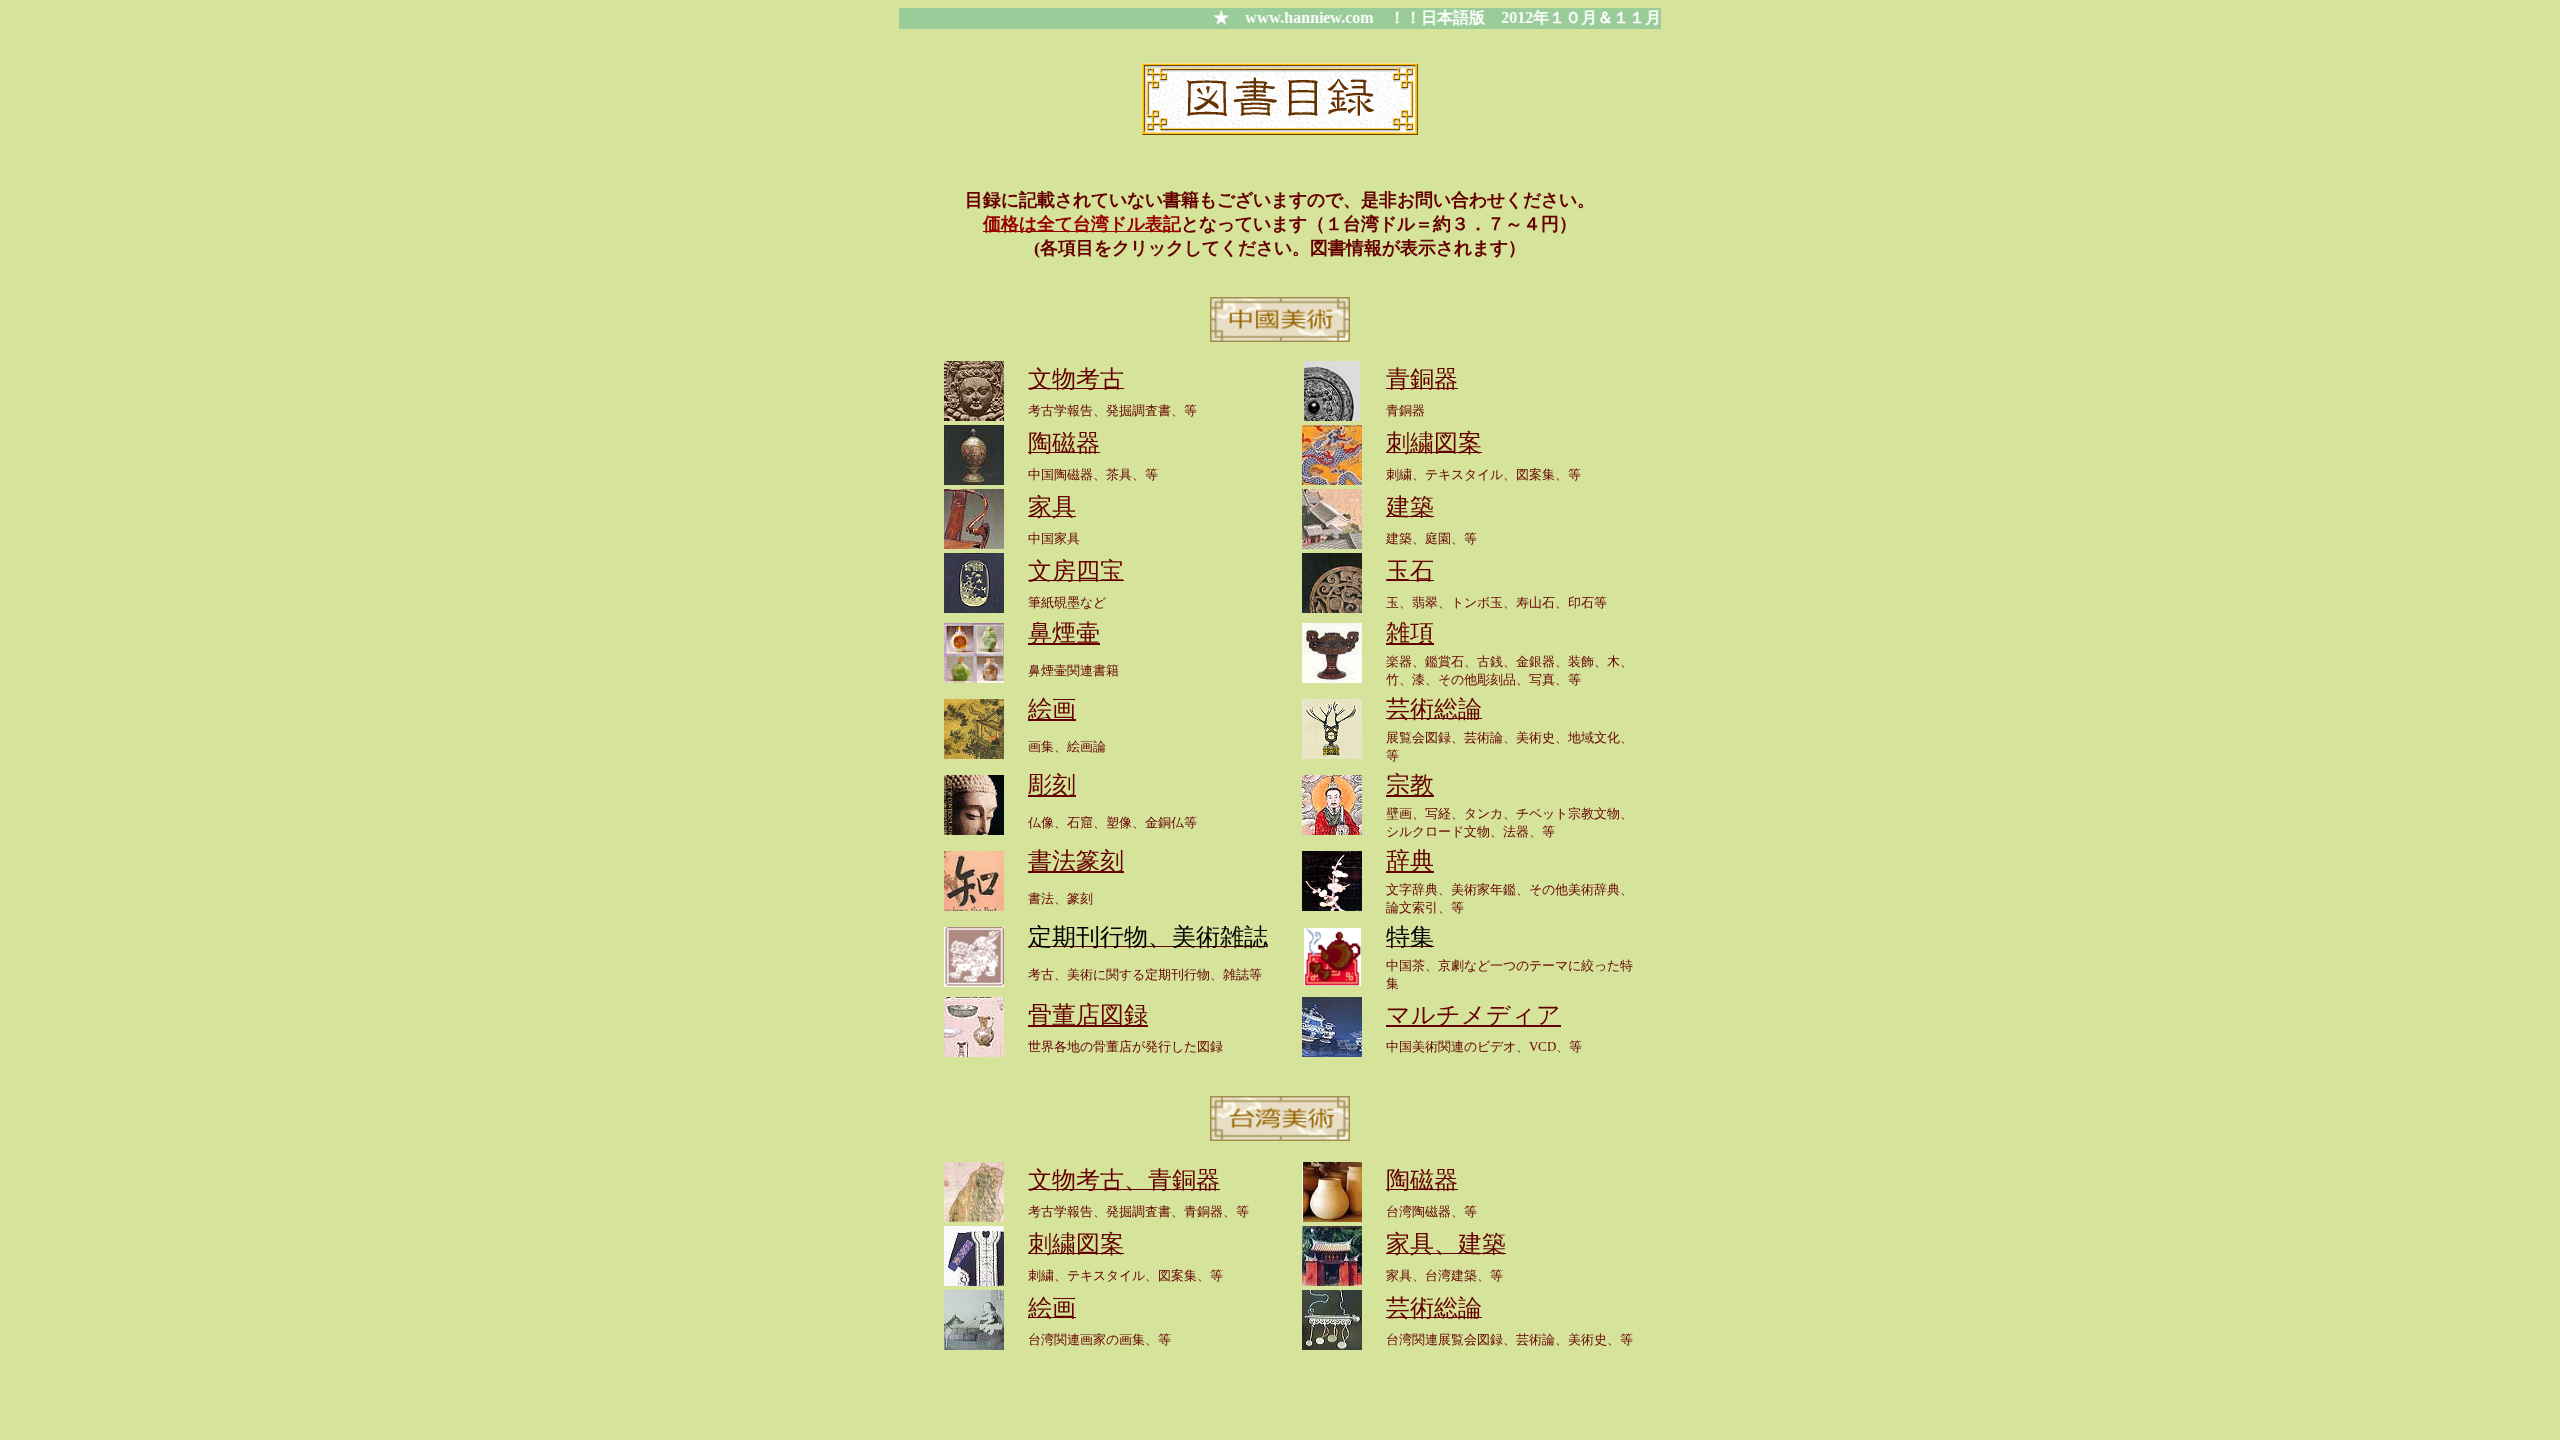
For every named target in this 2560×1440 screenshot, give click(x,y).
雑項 (1410, 633)
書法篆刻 (1076, 861)
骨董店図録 (1088, 1015)
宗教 (1410, 785)
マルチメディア (1473, 1015)
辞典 (1410, 861)
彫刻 (1052, 785)
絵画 (1052, 709)
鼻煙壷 (1064, 633)
